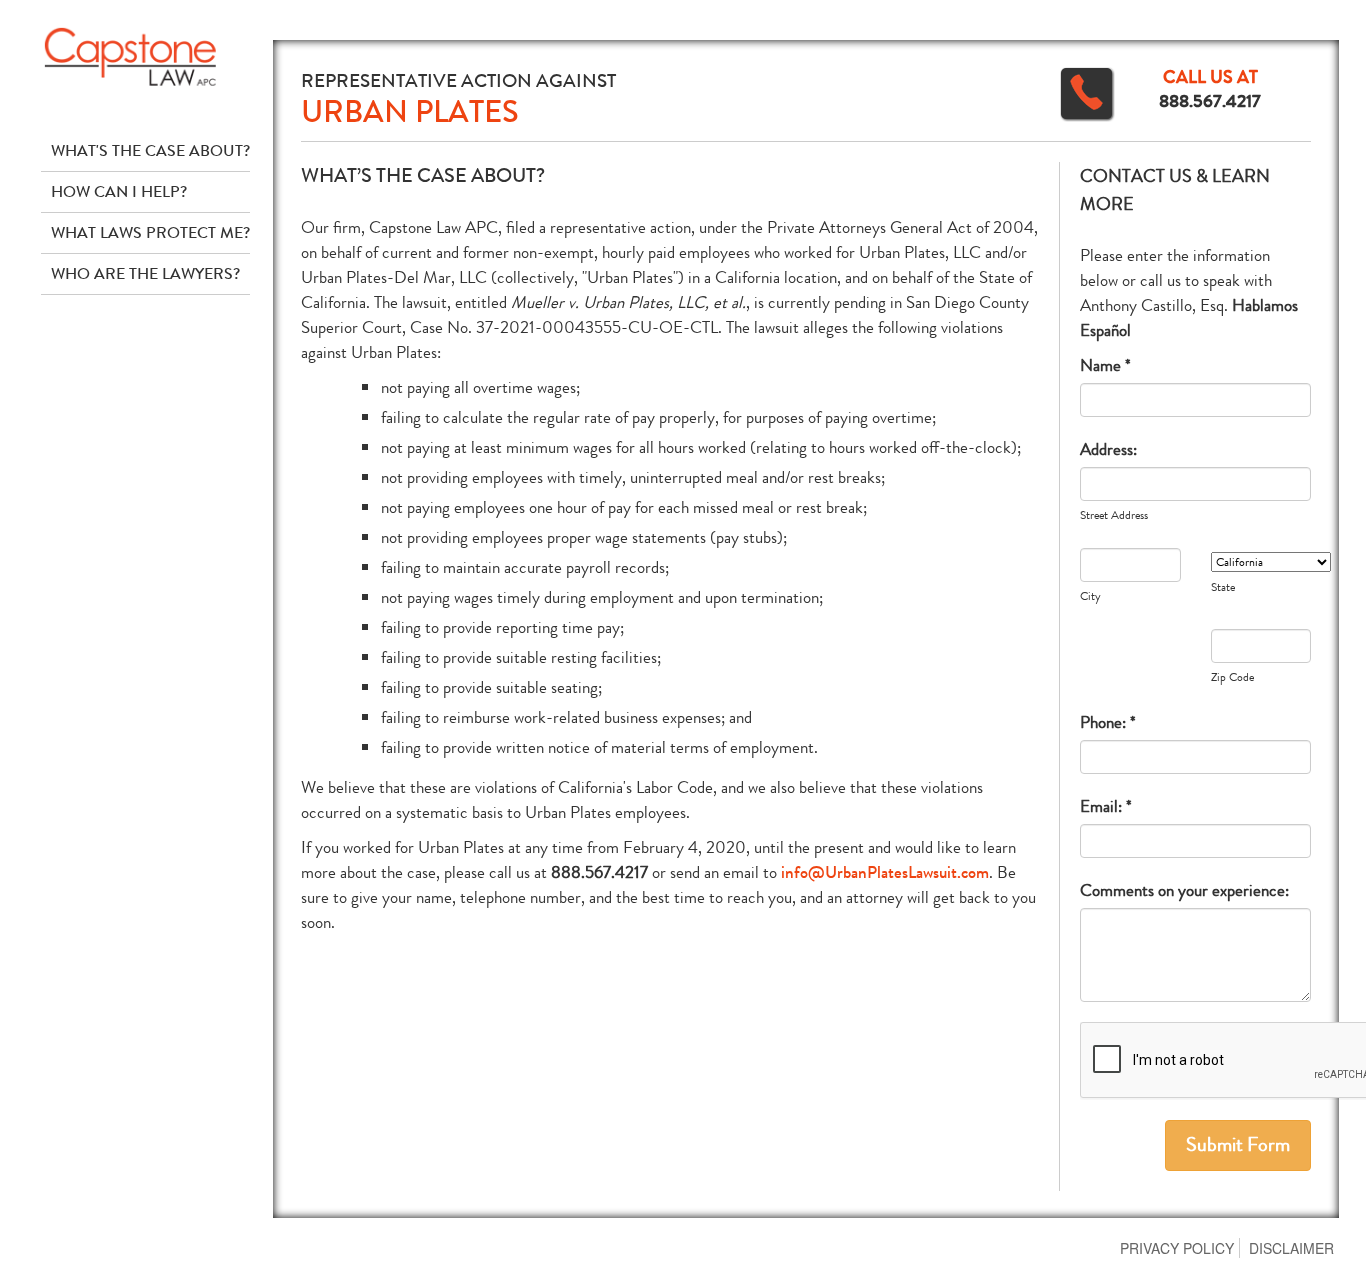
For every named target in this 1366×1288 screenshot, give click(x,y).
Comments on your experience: (1184, 890)
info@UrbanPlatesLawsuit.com (885, 872)
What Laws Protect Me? (150, 232)
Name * (1105, 365)
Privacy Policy (1177, 1248)
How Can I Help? (119, 191)
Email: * (1106, 806)
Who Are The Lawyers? (145, 273)
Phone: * (1108, 722)
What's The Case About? (150, 150)
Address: (1108, 449)
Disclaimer (1291, 1248)
